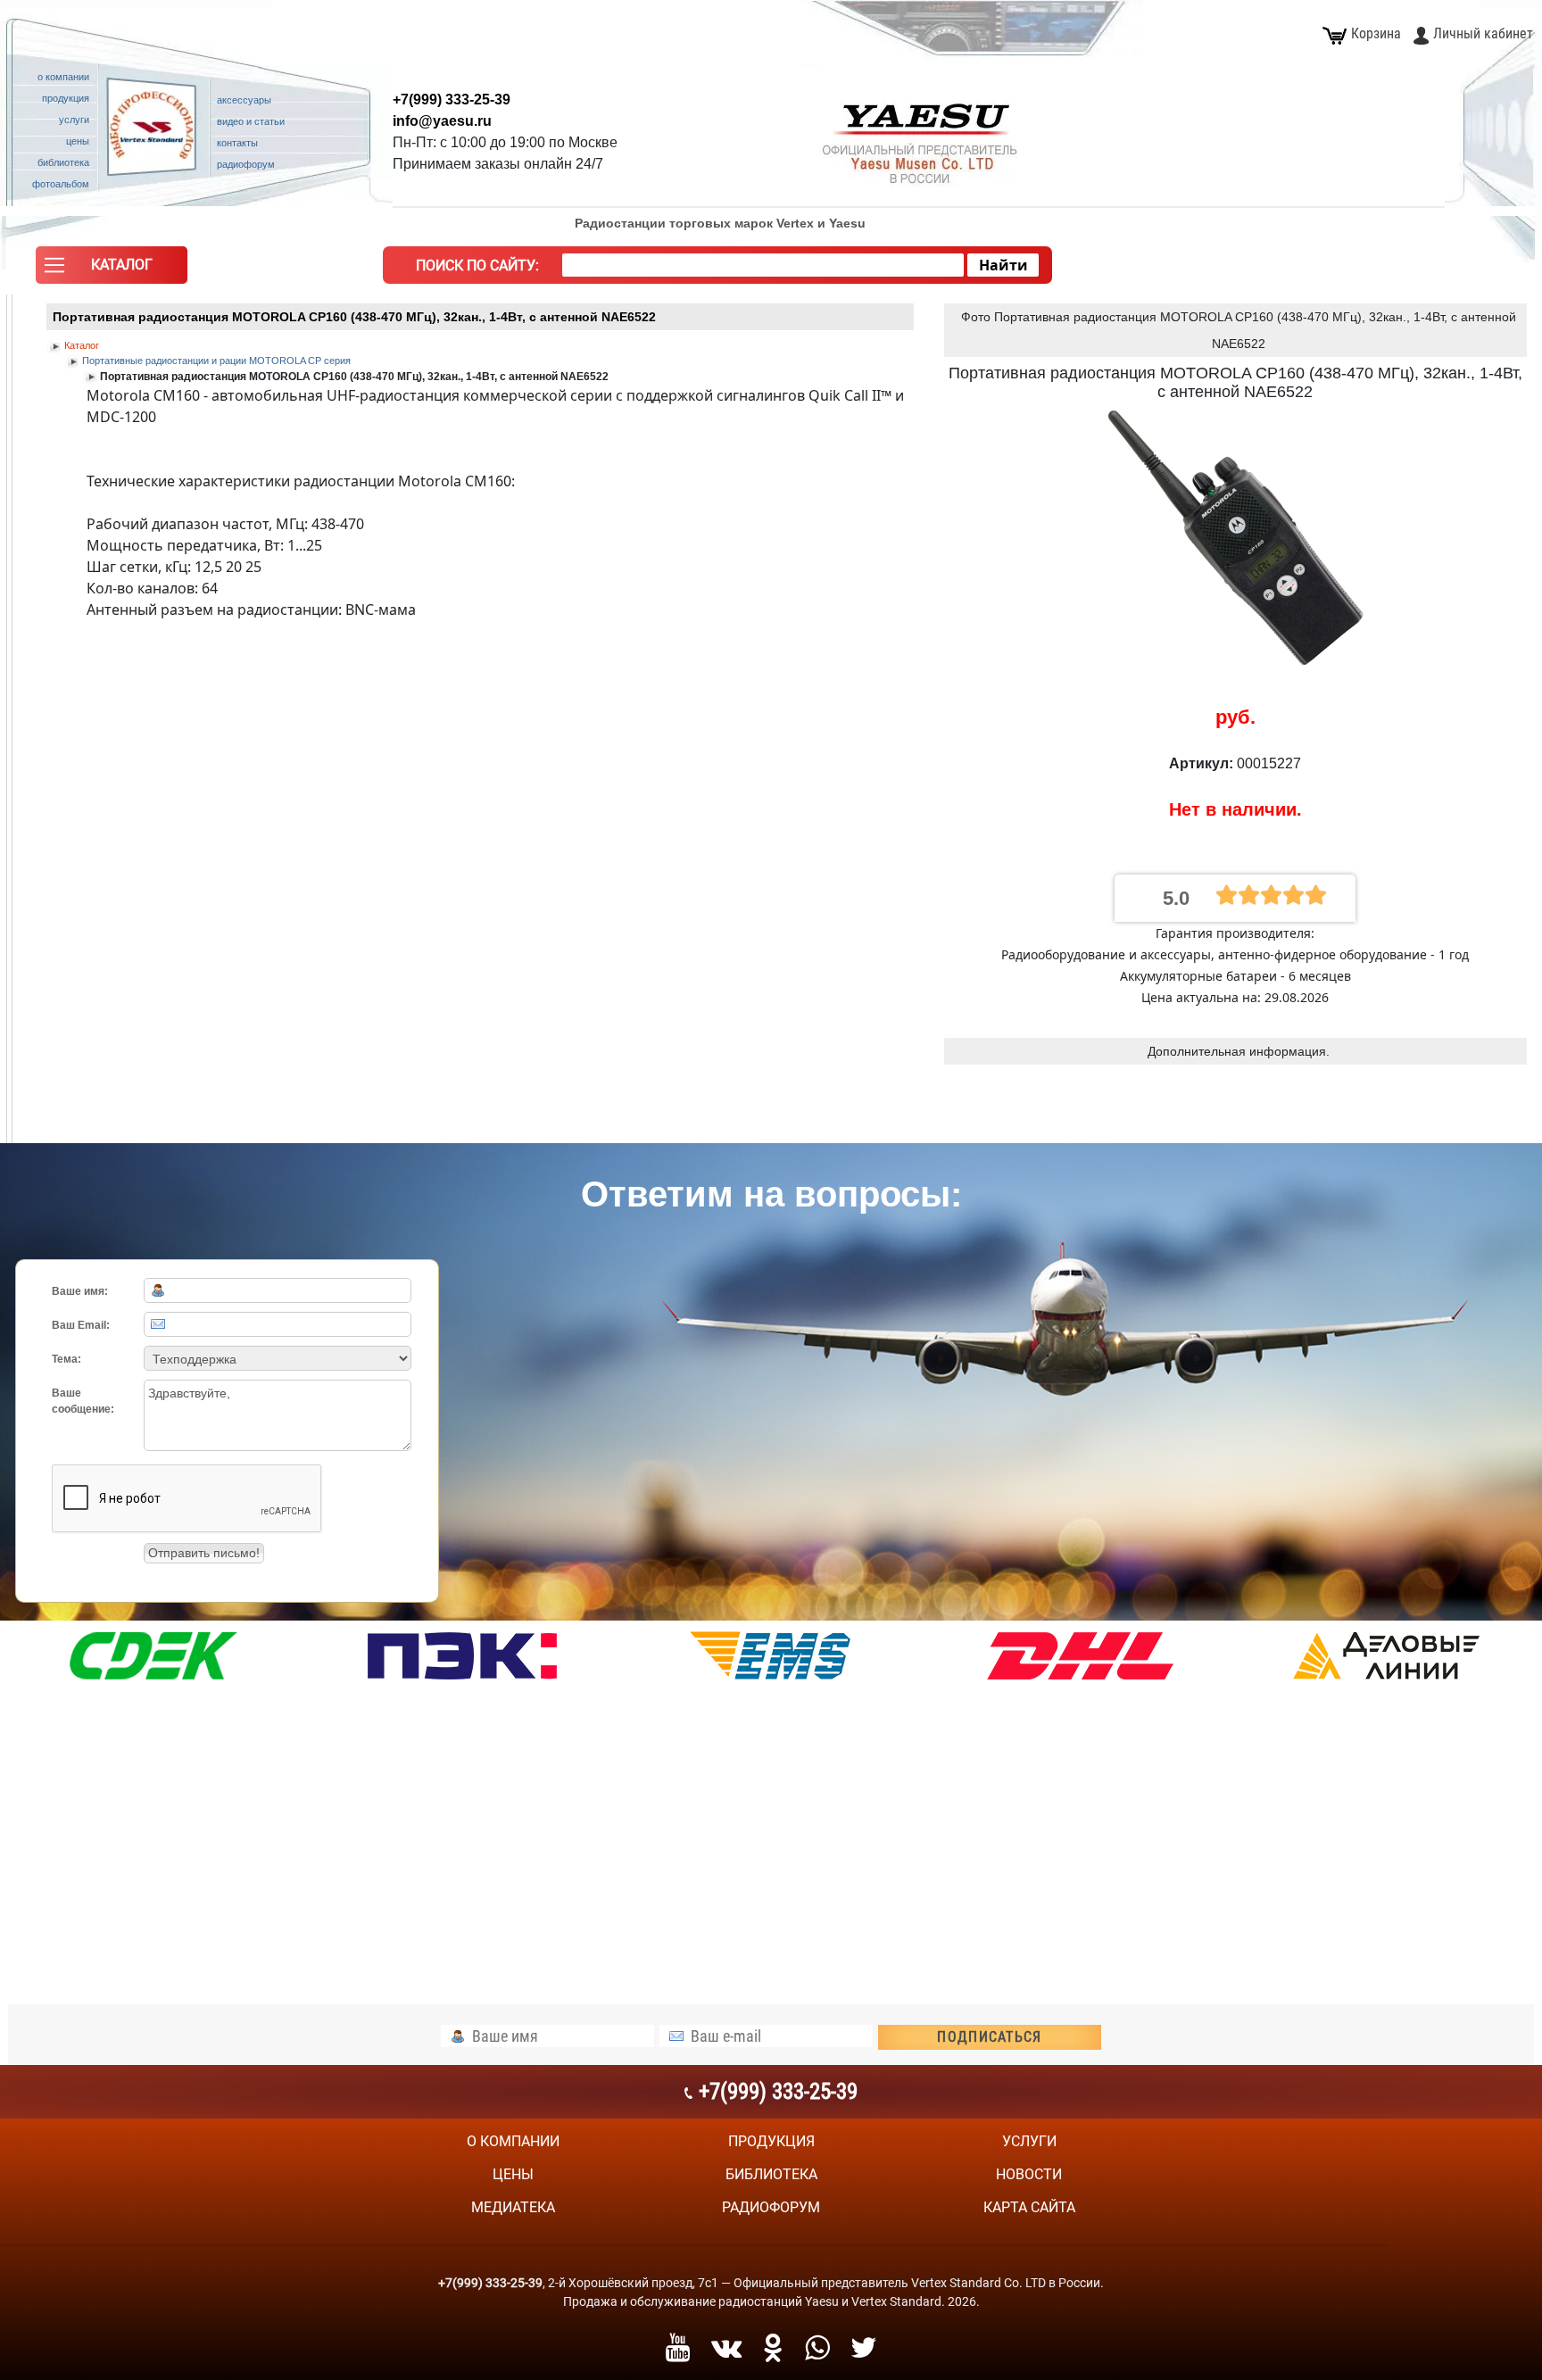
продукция (771, 2141)
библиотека (771, 2174)
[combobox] (763, 265)
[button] (112, 270)
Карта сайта (1029, 2207)
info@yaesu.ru (442, 121)
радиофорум (771, 2207)
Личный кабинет (1483, 33)
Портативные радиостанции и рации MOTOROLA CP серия (216, 361)
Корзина (1376, 33)
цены (513, 2174)
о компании (513, 2141)
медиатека (513, 2207)
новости (1029, 2174)
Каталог (82, 345)
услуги (1029, 2141)
